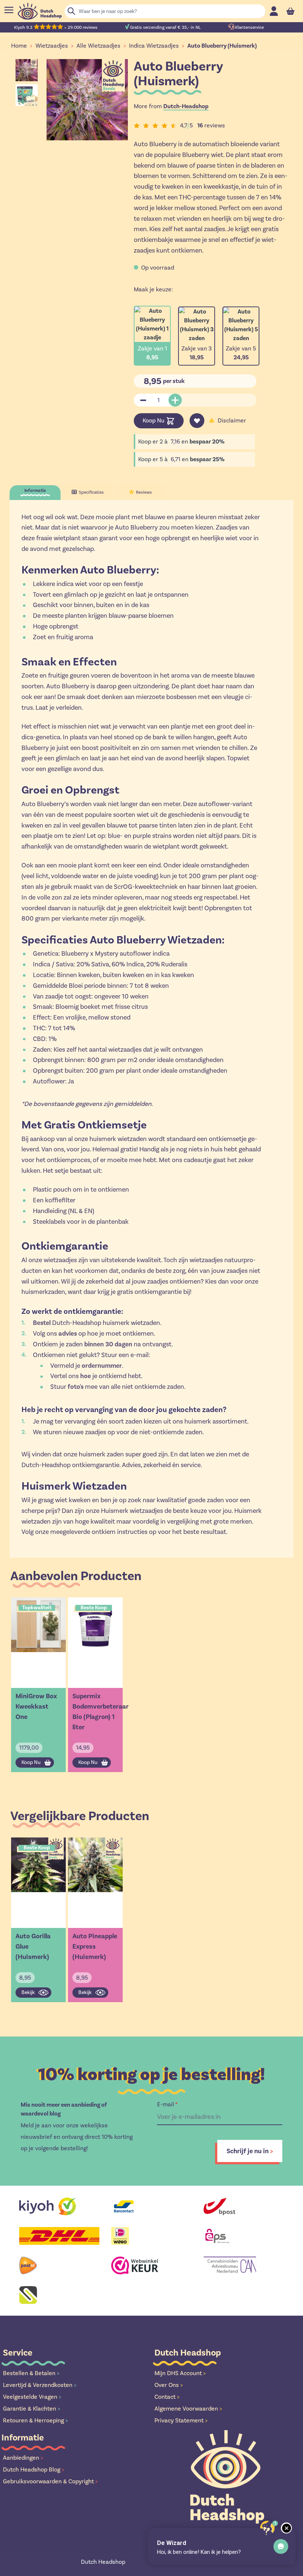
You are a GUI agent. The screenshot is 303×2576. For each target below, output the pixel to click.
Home (19, 46)
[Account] (274, 11)
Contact (167, 2397)
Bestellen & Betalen (31, 2373)
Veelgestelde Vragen (32, 2397)
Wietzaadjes (52, 46)
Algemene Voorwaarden (188, 2409)
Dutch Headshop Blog (34, 2469)
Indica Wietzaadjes (154, 46)
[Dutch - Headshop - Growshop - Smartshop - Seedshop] (40, 11)
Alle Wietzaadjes (98, 46)
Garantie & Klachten (32, 2409)
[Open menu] (9, 10)
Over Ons (169, 2385)
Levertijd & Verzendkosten (40, 2385)
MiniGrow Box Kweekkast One (36, 1706)
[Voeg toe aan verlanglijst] (197, 421)
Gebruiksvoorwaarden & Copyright (50, 2481)
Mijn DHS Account (180, 2373)
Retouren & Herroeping (35, 2420)
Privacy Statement (181, 2420)
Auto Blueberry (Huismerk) (222, 46)
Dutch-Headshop (186, 106)
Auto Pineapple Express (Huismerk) (95, 1946)
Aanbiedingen (23, 2458)
